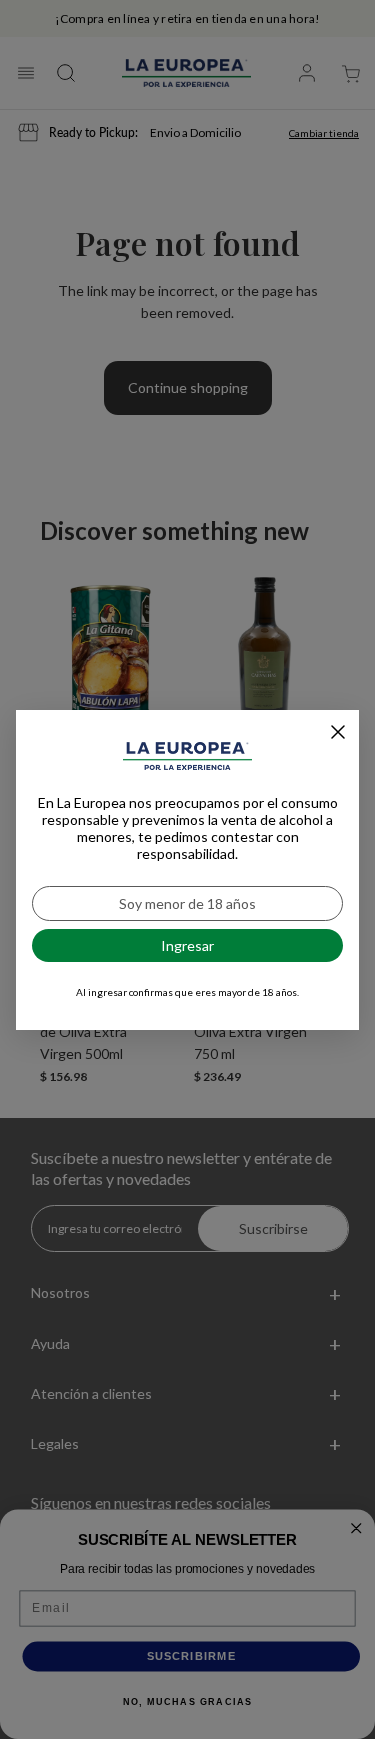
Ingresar (187, 945)
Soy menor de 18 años (187, 903)
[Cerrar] (338, 732)
